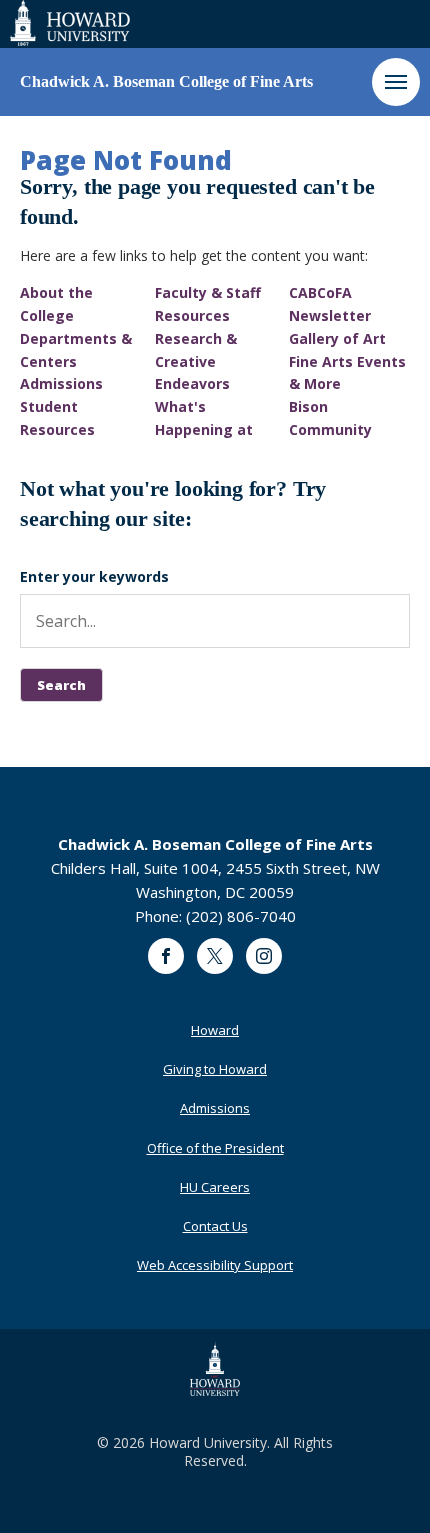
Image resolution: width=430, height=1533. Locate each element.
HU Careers (215, 1187)
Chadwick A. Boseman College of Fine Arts (166, 81)
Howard (215, 1030)
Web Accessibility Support (215, 1265)
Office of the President (215, 1148)
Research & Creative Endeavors (196, 361)
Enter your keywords (94, 576)
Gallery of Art (337, 338)
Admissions (61, 383)
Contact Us (215, 1226)
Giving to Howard (215, 1069)
